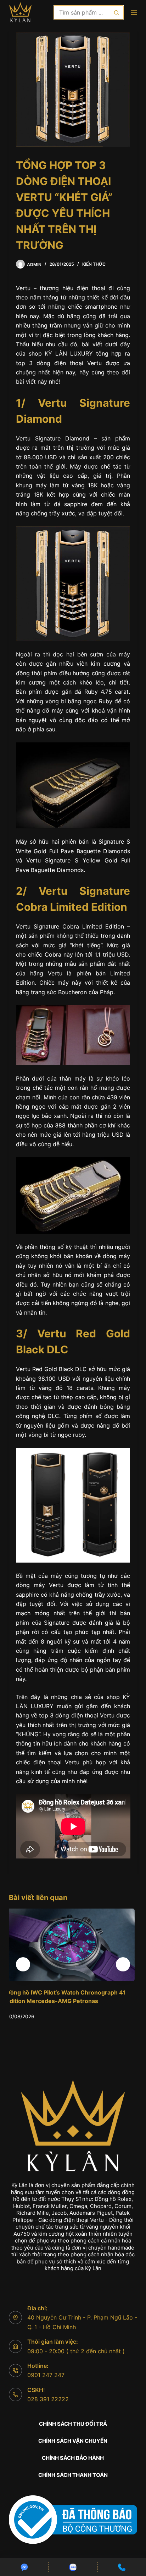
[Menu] (134, 12)
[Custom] (24, 2567)
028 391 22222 (48, 2399)
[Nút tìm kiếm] (117, 12)
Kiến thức (94, 264)
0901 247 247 (46, 2375)
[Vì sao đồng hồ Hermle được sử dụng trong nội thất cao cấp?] (73, 1945)
